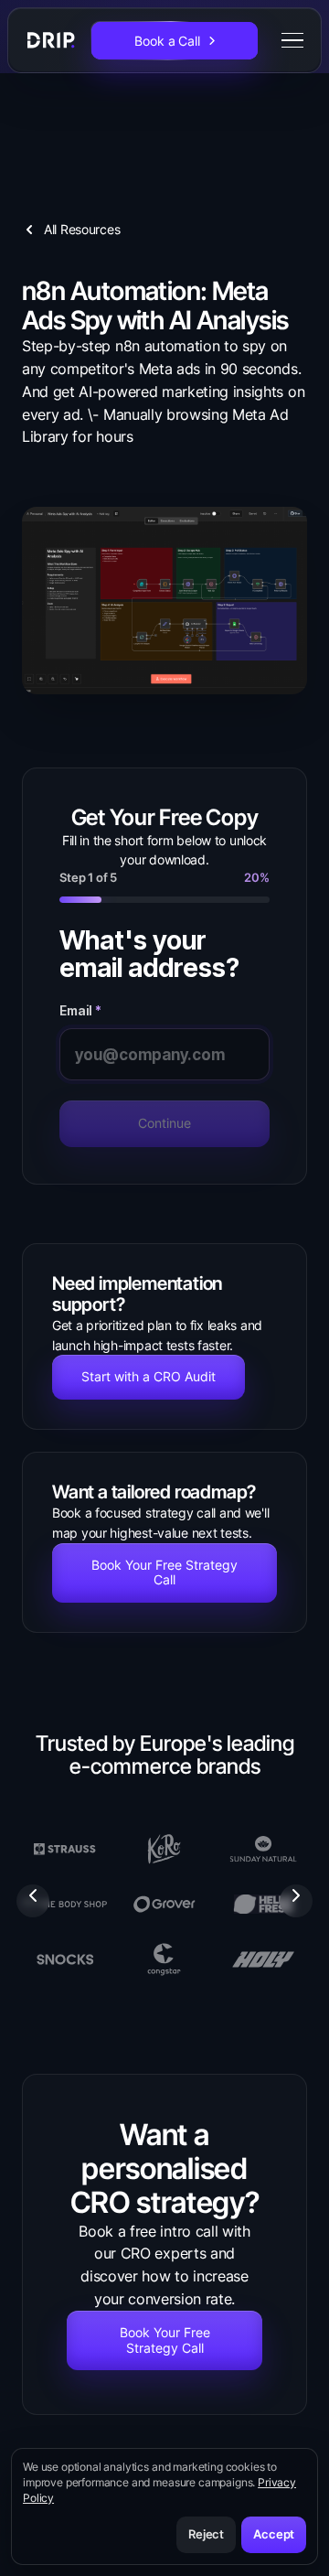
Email (80, 1011)
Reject (206, 2534)
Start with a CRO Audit (149, 1376)
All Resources (82, 229)
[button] (289, 40)
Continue (164, 1123)
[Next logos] (296, 1901)
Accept (274, 2534)
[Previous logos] (33, 1901)
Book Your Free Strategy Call (164, 1572)
